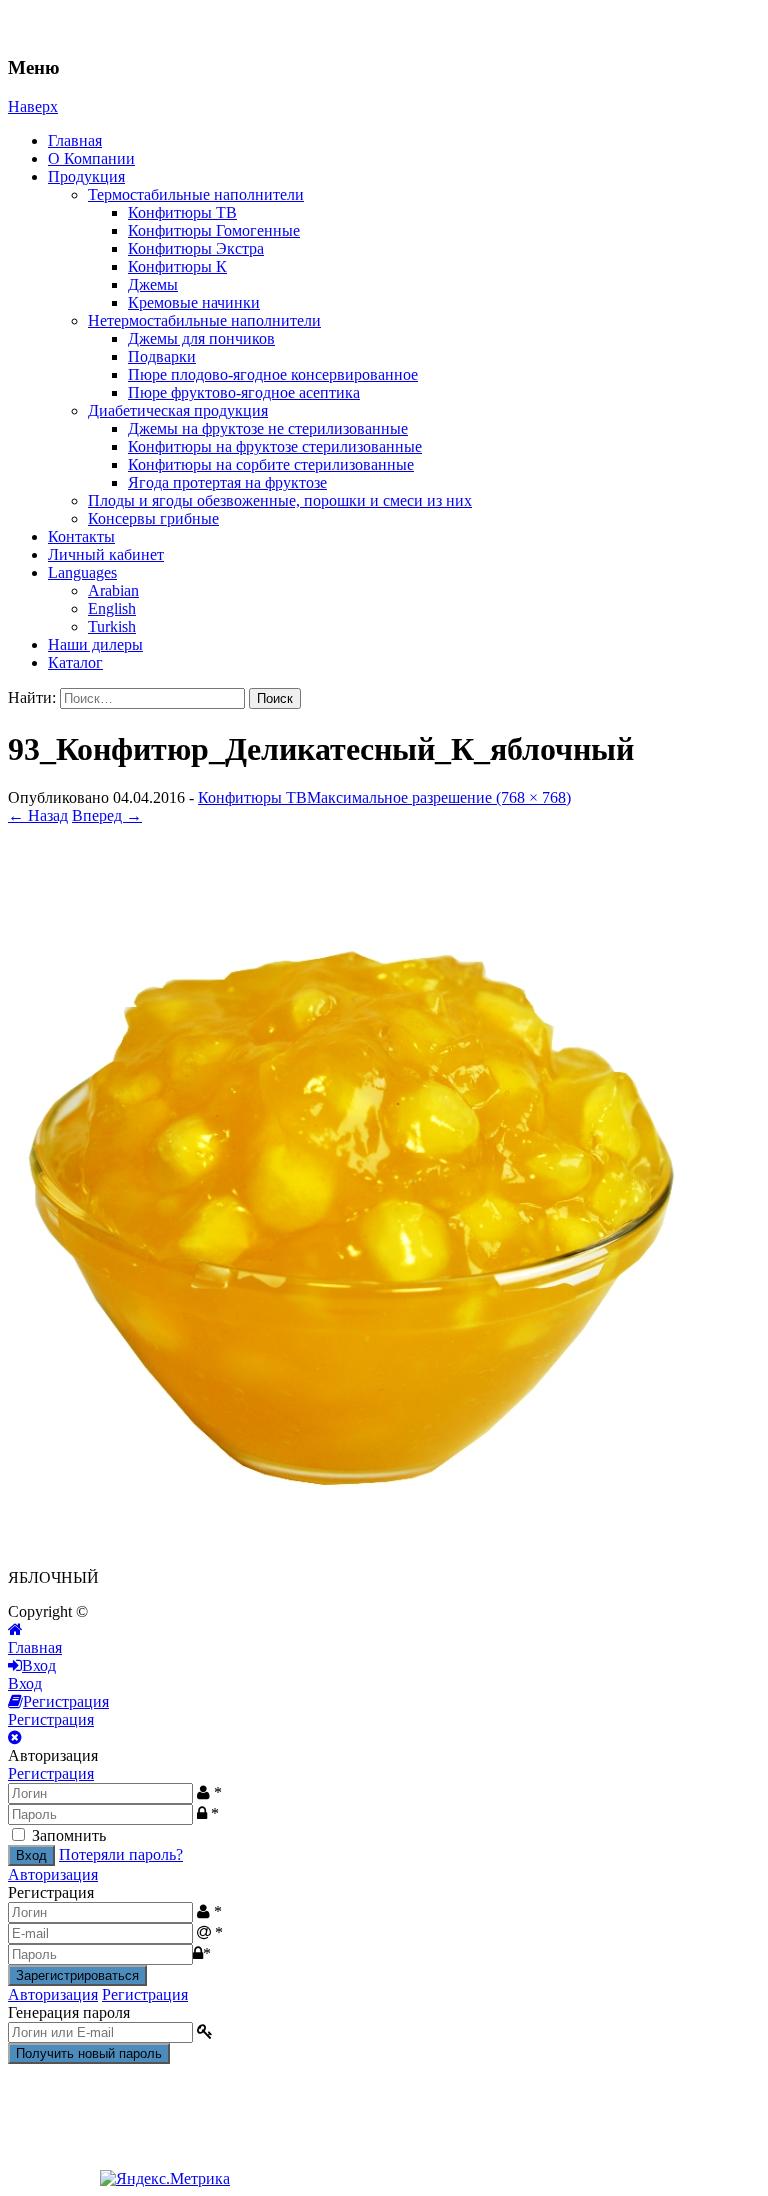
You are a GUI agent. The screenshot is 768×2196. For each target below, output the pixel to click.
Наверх (33, 106)
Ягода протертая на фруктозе (227, 482)
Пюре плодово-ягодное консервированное (273, 374)
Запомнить (69, 1835)
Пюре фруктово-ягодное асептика (244, 392)
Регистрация (51, 1773)
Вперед (107, 815)
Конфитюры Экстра (196, 248)
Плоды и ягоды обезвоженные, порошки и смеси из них (280, 500)
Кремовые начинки (194, 302)
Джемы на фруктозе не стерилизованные (268, 428)
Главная (75, 140)
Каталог (75, 662)
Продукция (86, 176)
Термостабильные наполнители (196, 194)
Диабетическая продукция (178, 410)
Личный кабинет (106, 554)
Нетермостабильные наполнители (204, 320)
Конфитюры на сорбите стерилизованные (271, 464)
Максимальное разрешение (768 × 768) (439, 797)
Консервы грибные (153, 518)
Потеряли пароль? (121, 1854)
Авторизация (53, 1874)
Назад (38, 815)
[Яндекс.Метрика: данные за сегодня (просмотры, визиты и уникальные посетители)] (165, 2179)
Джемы (153, 284)
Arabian (113, 590)
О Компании (91, 158)
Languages (82, 572)
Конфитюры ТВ (182, 212)
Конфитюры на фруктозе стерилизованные (275, 446)
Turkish (112, 626)
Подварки (162, 356)
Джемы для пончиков (201, 338)
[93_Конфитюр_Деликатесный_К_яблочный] (370, 1543)
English (112, 608)
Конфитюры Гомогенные (214, 230)
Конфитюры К (177, 266)
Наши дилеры (95, 644)
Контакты (81, 536)
